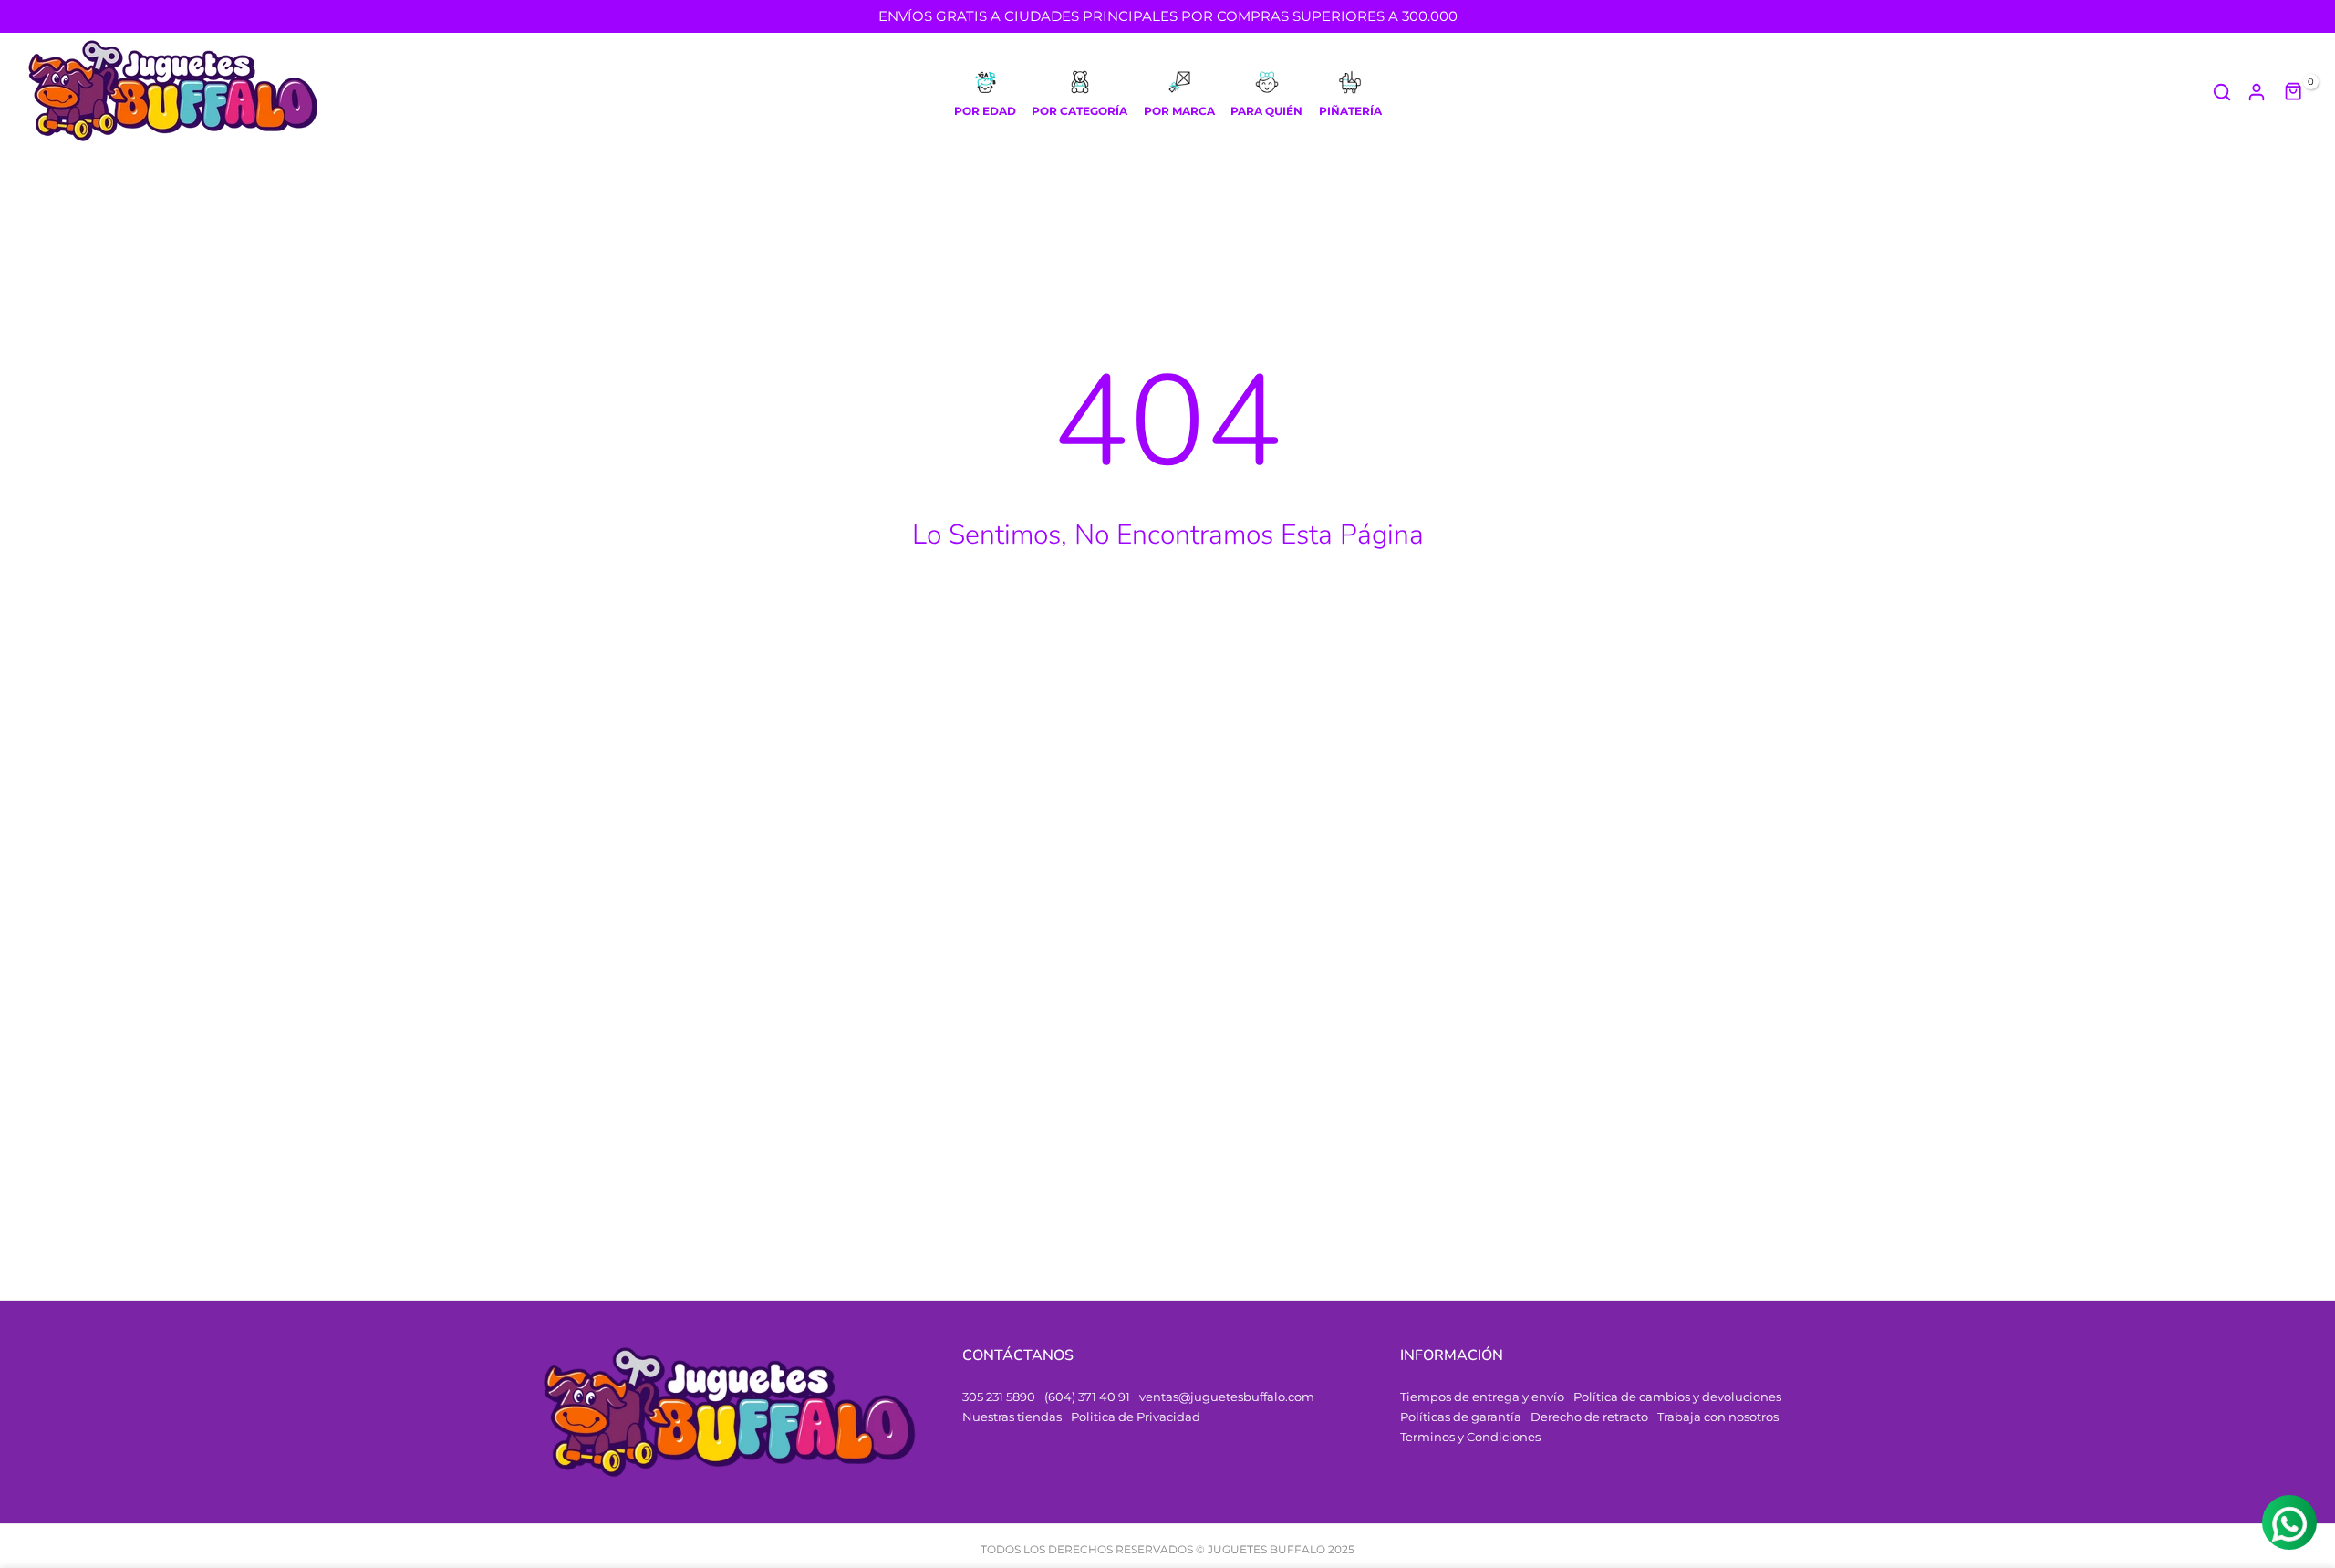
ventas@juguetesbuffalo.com (1227, 1397)
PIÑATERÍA (1350, 111)
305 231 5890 (999, 1397)
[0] (2294, 92)
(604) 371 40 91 (1087, 1397)
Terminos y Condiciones (1470, 1437)
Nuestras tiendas (1012, 1417)
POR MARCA (1179, 111)
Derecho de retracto (1589, 1417)
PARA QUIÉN (1266, 111)
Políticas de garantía (1461, 1417)
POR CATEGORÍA (1079, 111)
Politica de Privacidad (1136, 1417)
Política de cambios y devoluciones (1677, 1397)
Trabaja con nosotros (1718, 1417)
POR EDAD (985, 111)
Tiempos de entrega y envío (1482, 1397)
